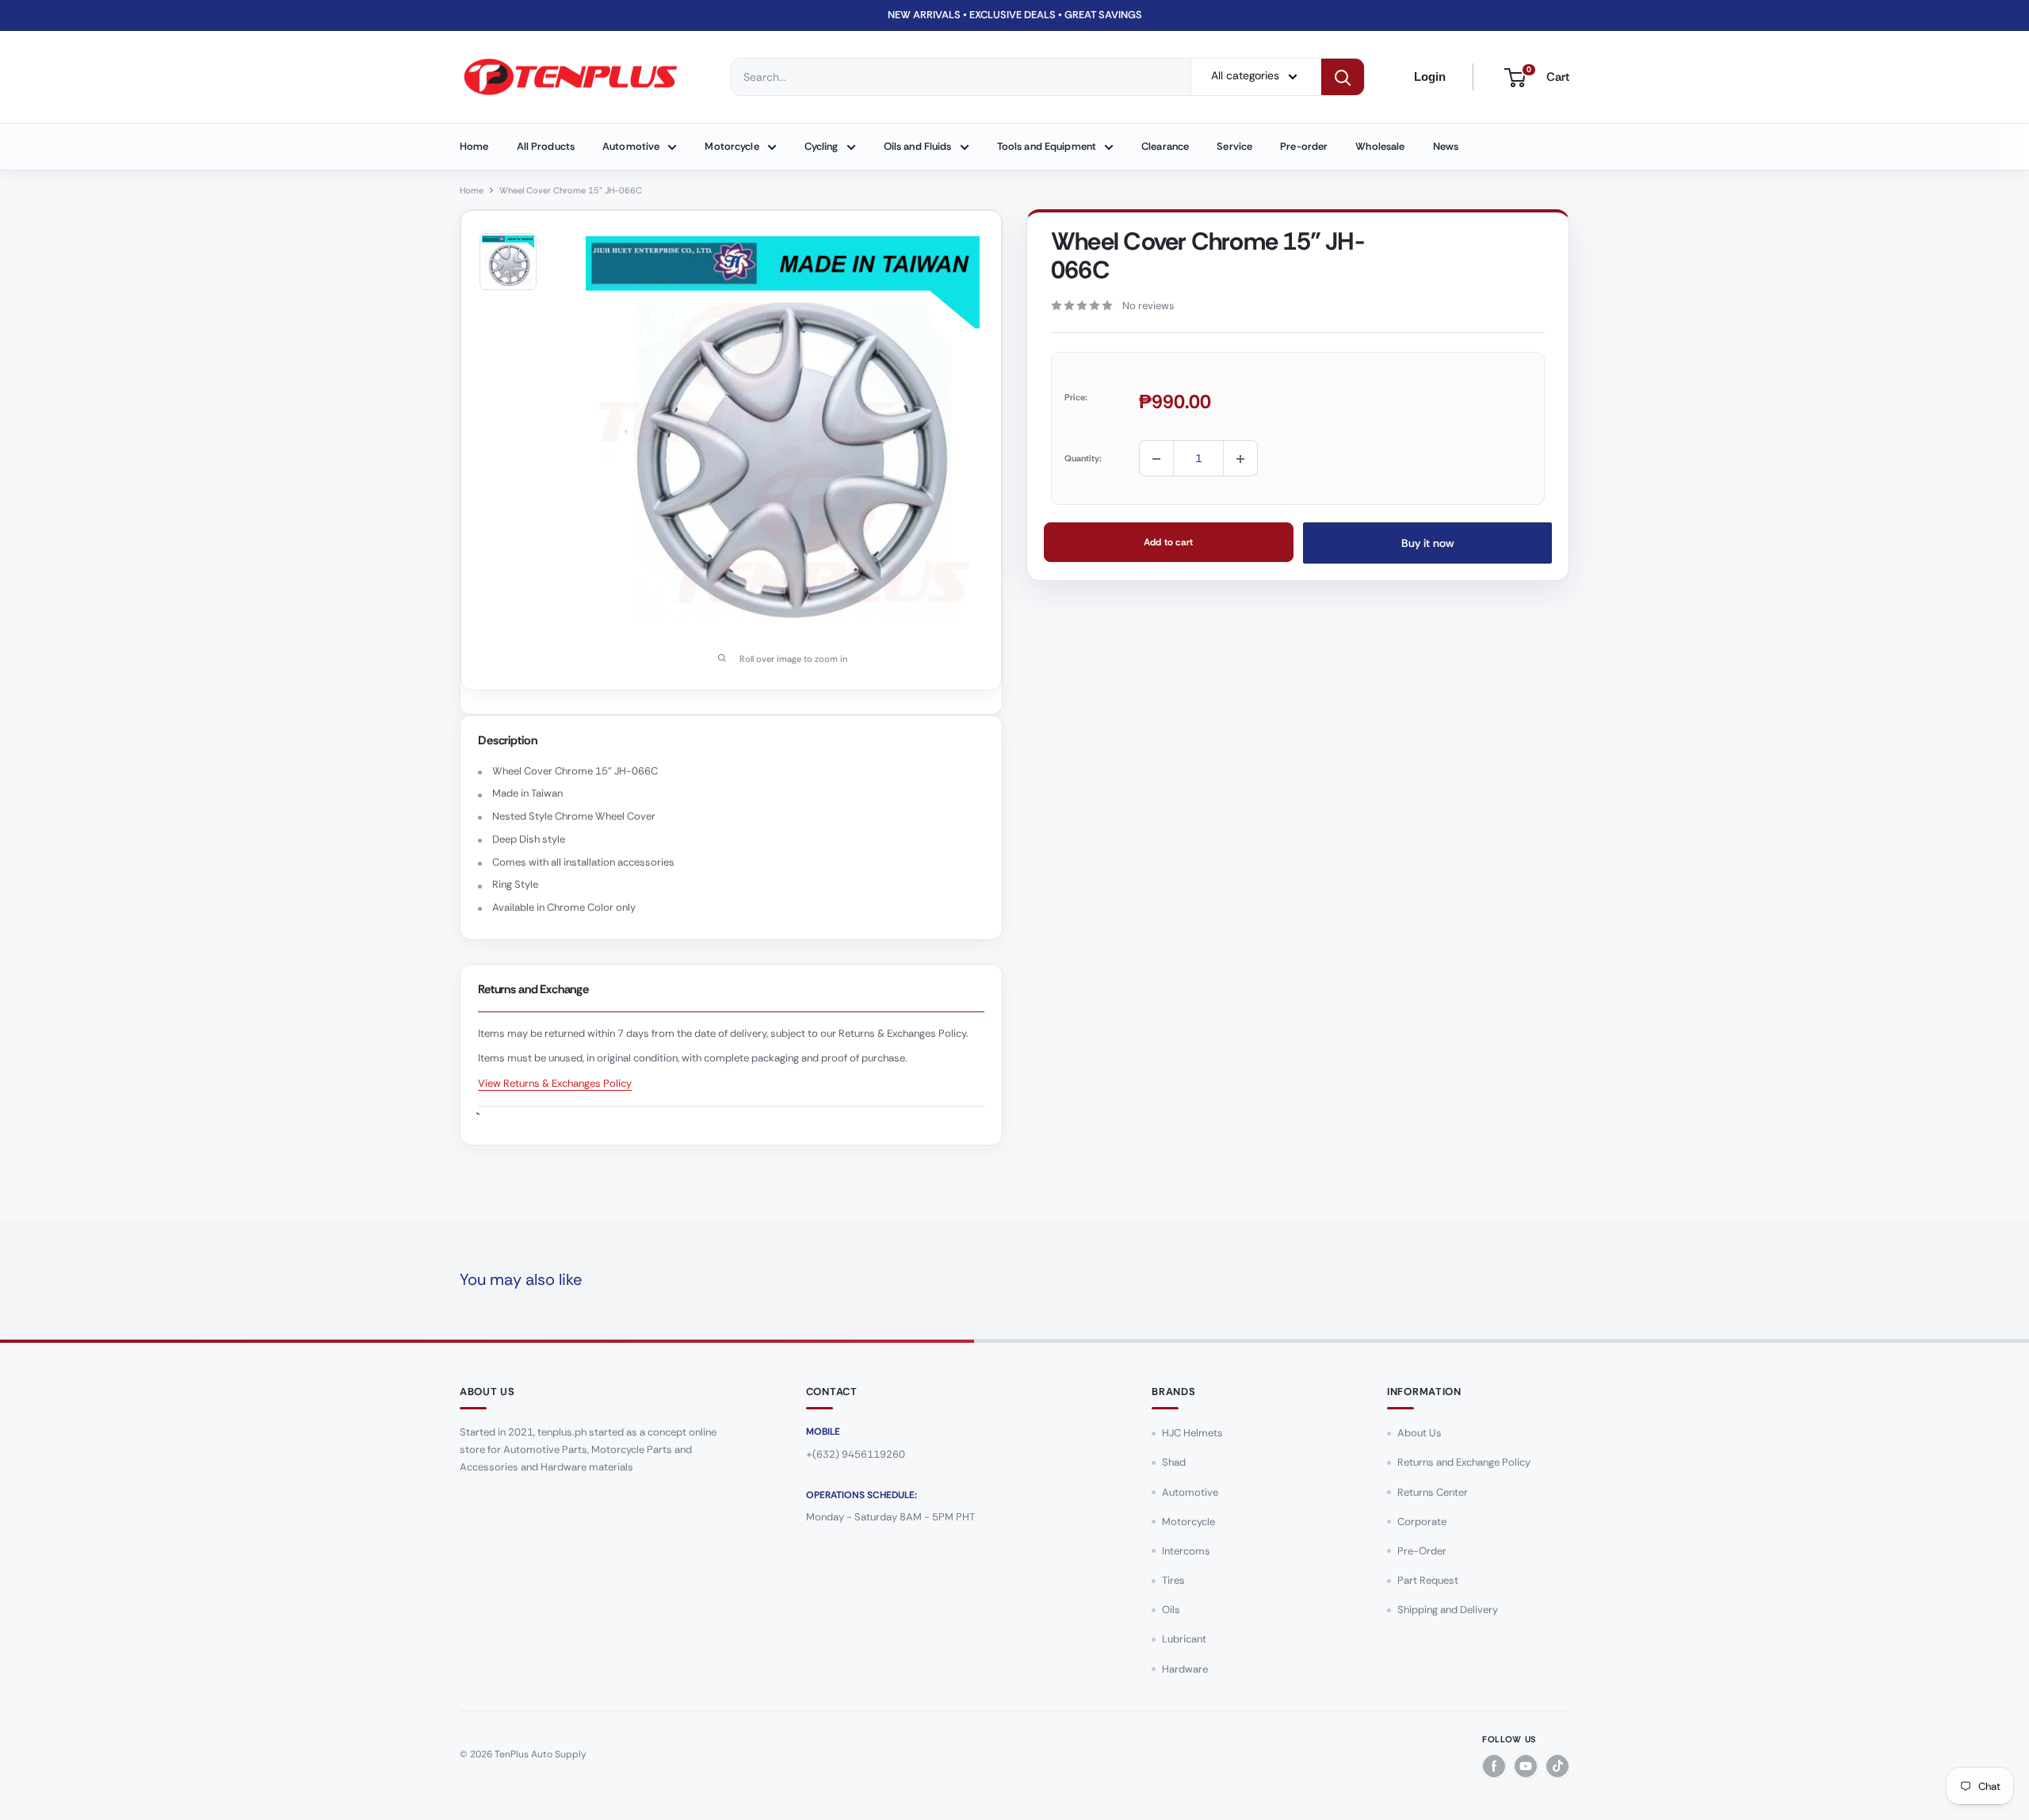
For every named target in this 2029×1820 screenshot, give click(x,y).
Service (1234, 146)
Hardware (1185, 1669)
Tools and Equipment (1047, 146)
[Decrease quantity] (1156, 459)
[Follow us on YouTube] (1526, 1766)
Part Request (1428, 1580)
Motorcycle (732, 146)
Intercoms (1186, 1551)
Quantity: (1083, 458)
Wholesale (1380, 146)
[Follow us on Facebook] (1494, 1766)
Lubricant (1184, 1639)
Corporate (1422, 1522)
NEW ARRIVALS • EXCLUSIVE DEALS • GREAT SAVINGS (1015, 15)
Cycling (822, 146)
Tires (1173, 1580)
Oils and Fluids (918, 146)
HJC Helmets (1192, 1433)
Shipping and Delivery (1448, 1610)
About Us (1420, 1433)
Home (474, 146)
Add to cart (1168, 543)
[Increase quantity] (1240, 459)
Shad (1174, 1462)
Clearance (1165, 146)
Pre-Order (1422, 1551)
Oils (1171, 1610)
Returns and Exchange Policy (1464, 1462)
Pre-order (1304, 146)
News (1446, 146)
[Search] (1343, 77)
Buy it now (1427, 544)
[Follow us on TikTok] (1557, 1766)
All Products (546, 146)
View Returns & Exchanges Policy (555, 1083)
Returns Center (1433, 1492)
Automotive (631, 146)
